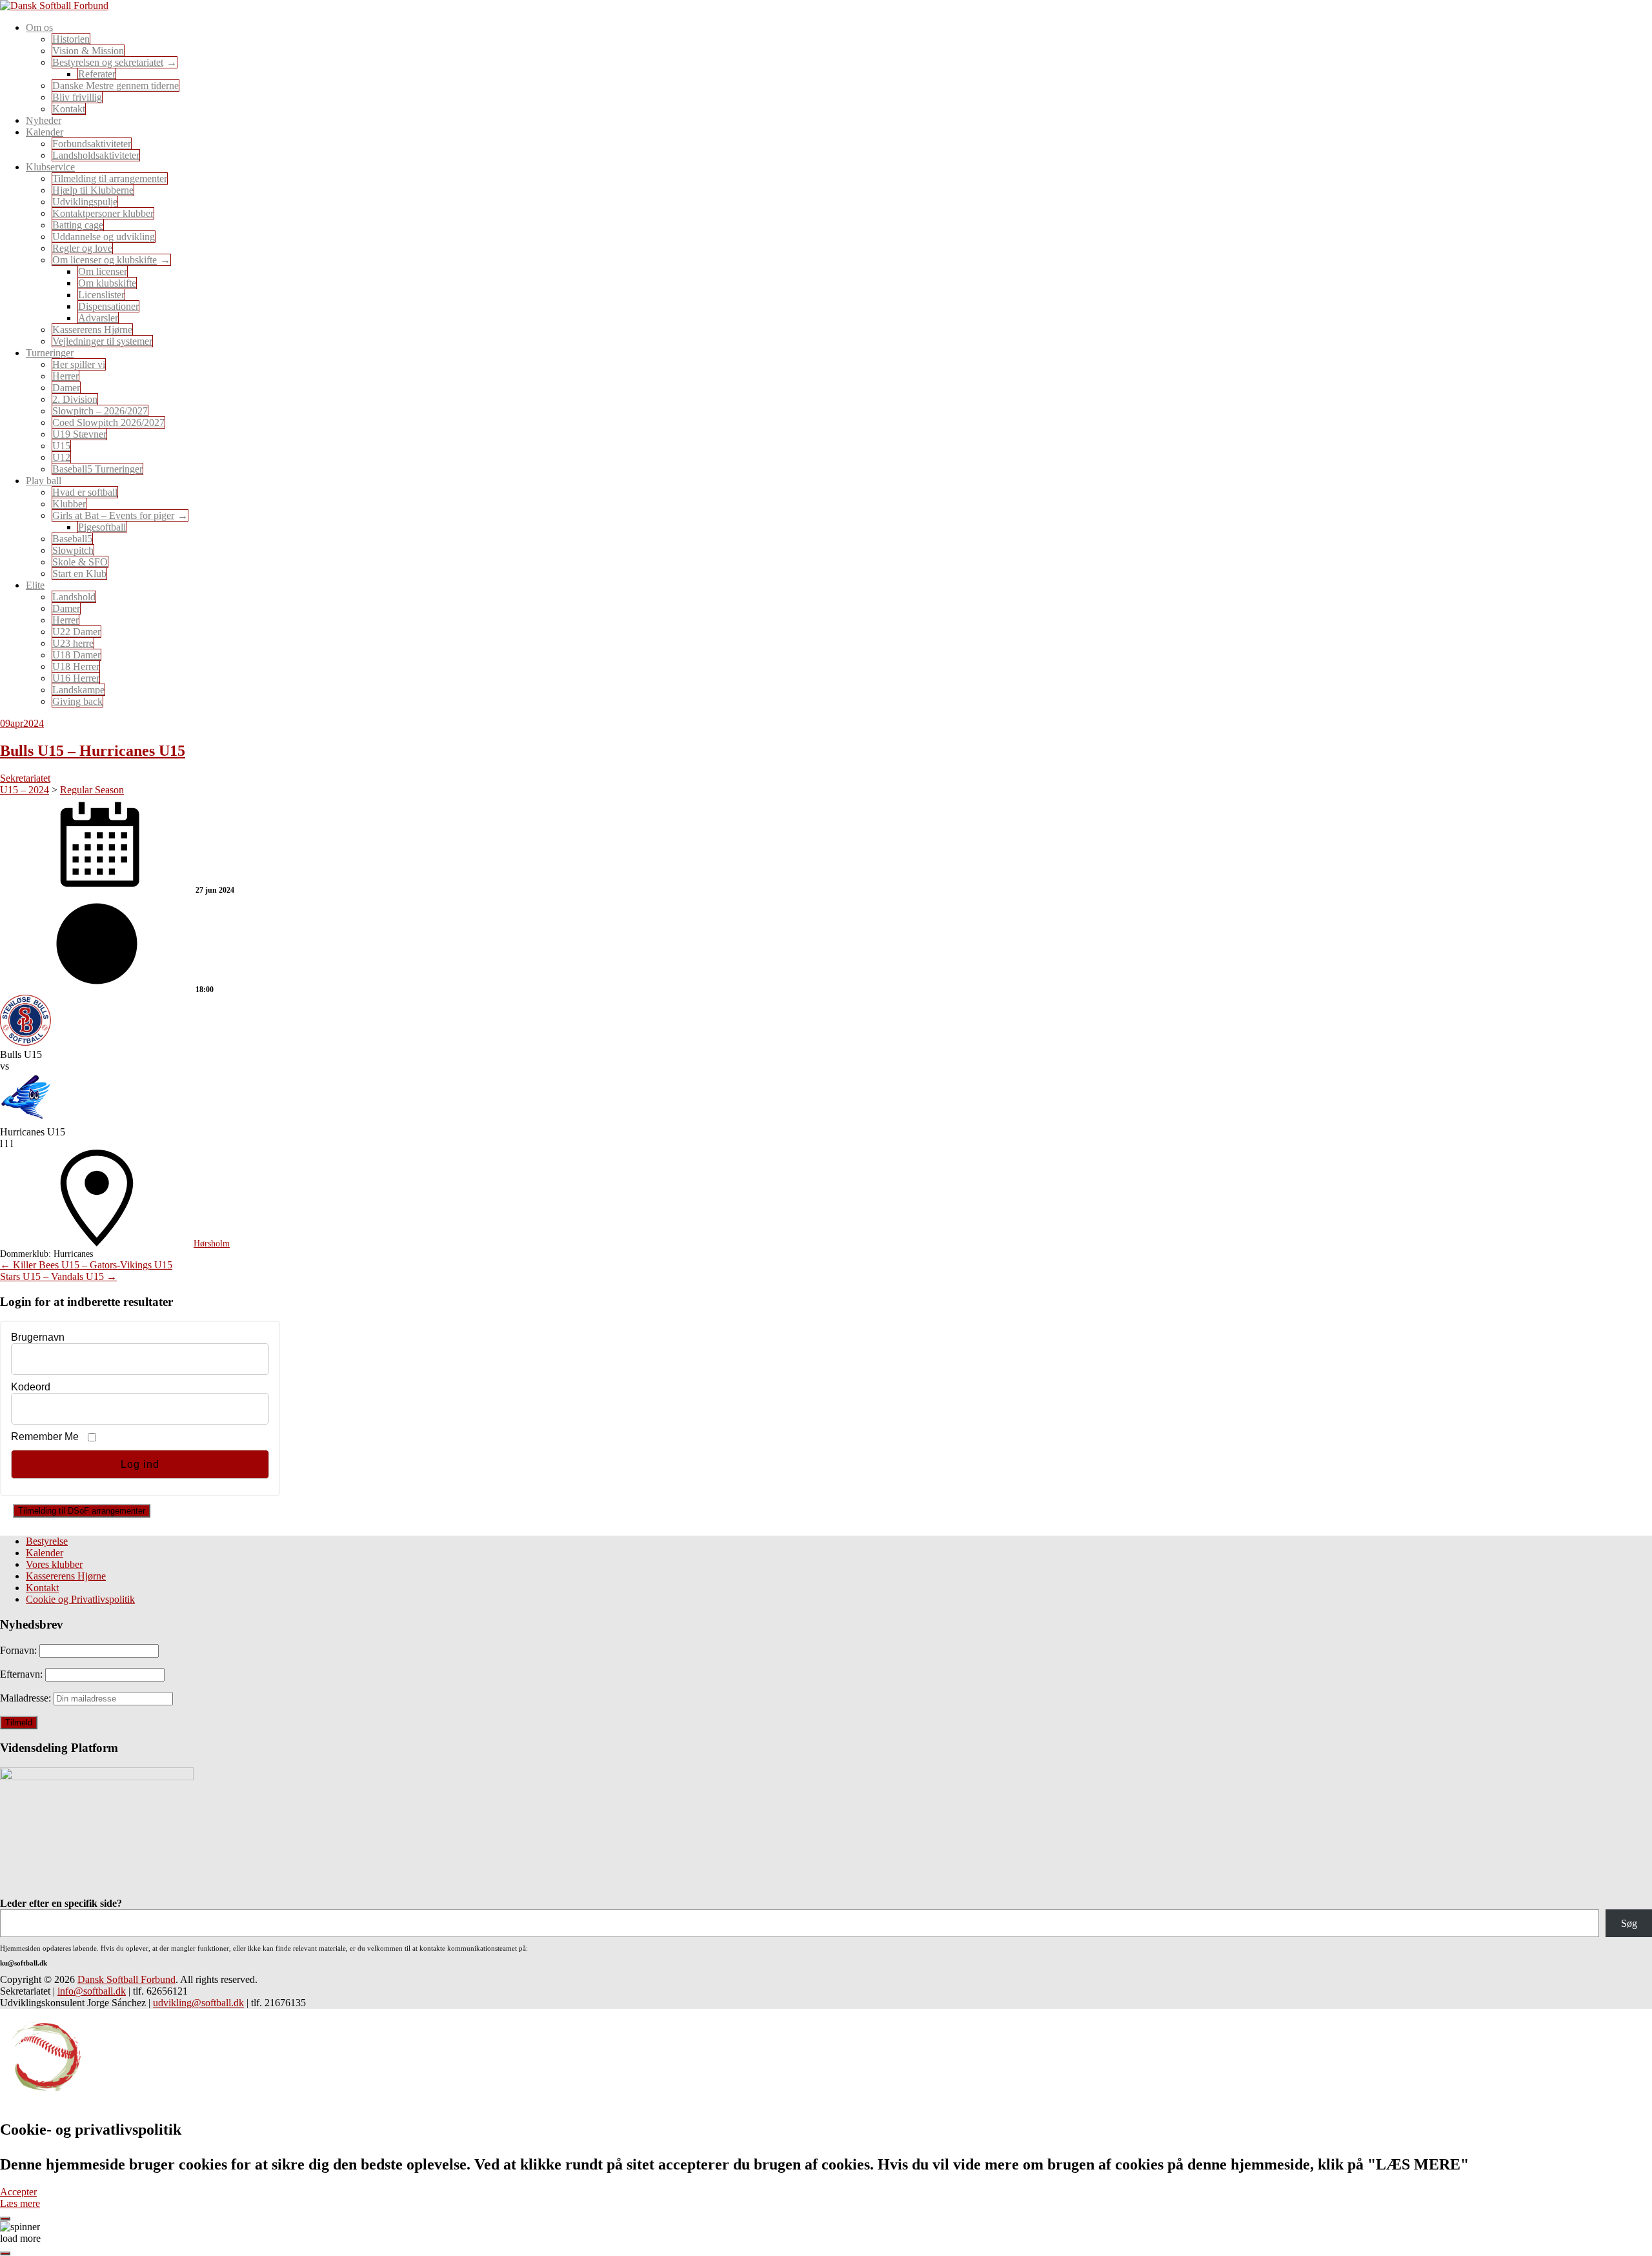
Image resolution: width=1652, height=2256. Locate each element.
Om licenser (103, 271)
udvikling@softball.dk (198, 2003)
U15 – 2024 (25, 790)
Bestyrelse (47, 1541)
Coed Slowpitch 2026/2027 (108, 422)
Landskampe (78, 690)
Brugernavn (38, 1337)
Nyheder (44, 120)
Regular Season (92, 790)
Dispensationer (108, 306)
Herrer (65, 376)
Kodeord (31, 1387)
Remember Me (45, 1437)
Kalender (45, 1553)
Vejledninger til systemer (102, 341)
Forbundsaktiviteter (92, 144)
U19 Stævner (79, 434)
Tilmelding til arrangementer (110, 178)
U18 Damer (76, 655)
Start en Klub (79, 574)
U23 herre (73, 643)
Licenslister (101, 295)
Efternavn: (23, 1674)
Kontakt (69, 109)
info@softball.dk (92, 1991)
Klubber (69, 504)
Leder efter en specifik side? (61, 1903)
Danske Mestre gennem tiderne (116, 86)
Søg (1629, 1923)
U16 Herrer (76, 678)
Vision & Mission (88, 51)
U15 (61, 446)
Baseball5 (72, 539)
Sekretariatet (25, 778)
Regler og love (82, 248)
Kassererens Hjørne (92, 330)
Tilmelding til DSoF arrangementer (82, 1511)
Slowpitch (73, 550)
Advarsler (98, 318)
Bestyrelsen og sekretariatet (108, 62)
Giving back (77, 701)
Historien (71, 39)
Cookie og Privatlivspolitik (80, 1599)
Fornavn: (20, 1650)
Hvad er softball (85, 492)
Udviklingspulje (85, 202)
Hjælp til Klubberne (93, 190)
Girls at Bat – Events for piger (113, 515)
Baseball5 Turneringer (97, 469)
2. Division (75, 399)
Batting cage (78, 225)
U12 (61, 457)
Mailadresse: (27, 1698)
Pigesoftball (102, 527)
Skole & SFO (80, 562)
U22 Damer (76, 632)
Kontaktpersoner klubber (103, 213)
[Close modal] (5, 2219)
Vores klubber (54, 1564)
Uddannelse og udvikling (104, 237)
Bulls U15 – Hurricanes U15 (93, 751)
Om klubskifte (107, 283)
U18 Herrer (76, 666)
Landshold (74, 597)
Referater (97, 74)
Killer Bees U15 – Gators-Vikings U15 (86, 1265)
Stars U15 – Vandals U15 (58, 1276)
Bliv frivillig (77, 97)
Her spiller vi (79, 364)
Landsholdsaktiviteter (96, 155)
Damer (66, 388)
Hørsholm (212, 1244)
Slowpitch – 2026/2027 (100, 411)
